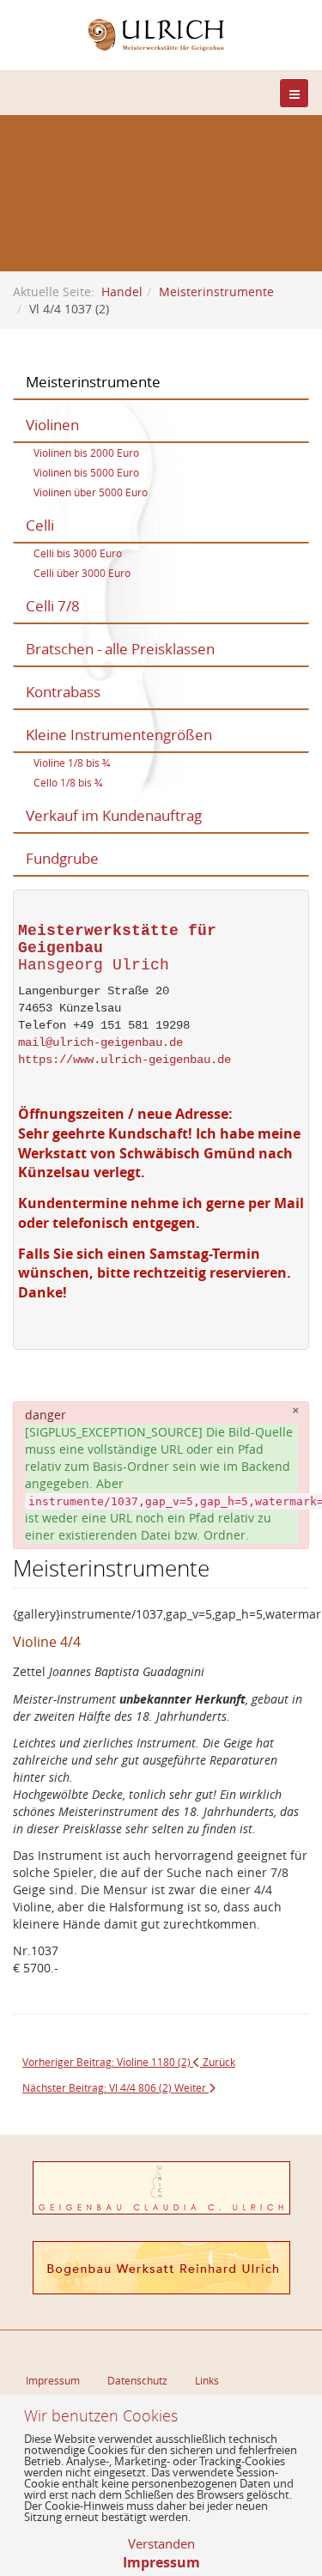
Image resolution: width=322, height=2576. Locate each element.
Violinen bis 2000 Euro (86, 453)
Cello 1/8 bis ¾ (68, 782)
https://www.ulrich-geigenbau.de (125, 1060)
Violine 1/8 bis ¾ (72, 762)
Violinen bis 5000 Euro (86, 472)
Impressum (53, 2380)
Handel (122, 292)
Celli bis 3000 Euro (78, 553)
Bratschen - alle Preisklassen (120, 649)
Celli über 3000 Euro (82, 573)
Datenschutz (137, 2380)
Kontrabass (63, 692)
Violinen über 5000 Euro (91, 492)
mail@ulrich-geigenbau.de (100, 1042)
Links (207, 2380)
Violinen (52, 425)
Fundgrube (62, 858)
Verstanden (161, 2543)
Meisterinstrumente (216, 292)
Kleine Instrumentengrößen (119, 735)
